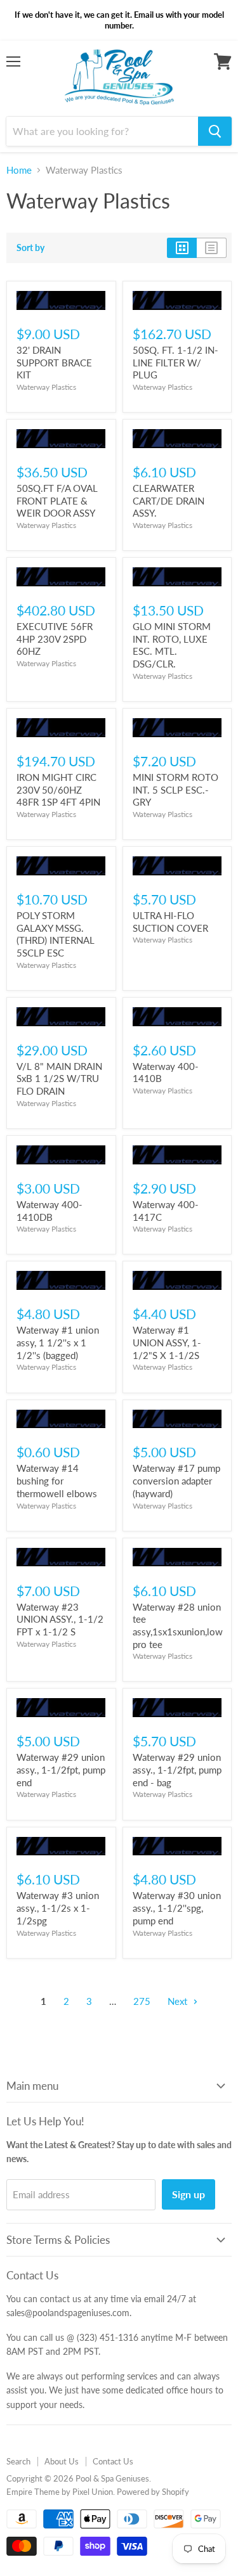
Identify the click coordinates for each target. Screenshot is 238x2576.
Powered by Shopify (153, 2492)
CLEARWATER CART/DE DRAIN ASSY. (169, 500)
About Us (62, 2461)
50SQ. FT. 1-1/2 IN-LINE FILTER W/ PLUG (175, 362)
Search (18, 2461)
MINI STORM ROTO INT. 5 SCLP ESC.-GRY (175, 789)
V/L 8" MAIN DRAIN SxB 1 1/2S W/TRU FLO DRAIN (59, 1079)
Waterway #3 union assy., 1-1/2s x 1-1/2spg (58, 1908)
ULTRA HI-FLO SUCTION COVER (170, 922)
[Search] (215, 131)
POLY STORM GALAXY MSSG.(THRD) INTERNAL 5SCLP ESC (56, 934)
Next (179, 2001)
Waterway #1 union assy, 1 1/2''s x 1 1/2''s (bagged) (58, 1342)
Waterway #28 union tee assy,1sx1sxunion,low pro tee (178, 1626)
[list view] (212, 248)
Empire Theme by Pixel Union (60, 2492)
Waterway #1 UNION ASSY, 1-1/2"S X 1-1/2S (167, 1342)
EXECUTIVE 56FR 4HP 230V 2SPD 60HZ (55, 639)
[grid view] (182, 248)
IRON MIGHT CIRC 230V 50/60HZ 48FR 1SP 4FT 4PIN (58, 789)
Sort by (30, 248)
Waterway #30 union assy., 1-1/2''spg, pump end (177, 1908)
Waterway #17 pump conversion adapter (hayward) (176, 1480)
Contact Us (113, 2461)
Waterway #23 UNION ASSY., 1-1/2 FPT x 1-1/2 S (60, 1619)
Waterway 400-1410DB (50, 1211)
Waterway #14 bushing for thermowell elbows (57, 1480)
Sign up (188, 2194)
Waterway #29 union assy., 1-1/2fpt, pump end (61, 1769)
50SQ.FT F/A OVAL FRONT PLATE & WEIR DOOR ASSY (57, 500)
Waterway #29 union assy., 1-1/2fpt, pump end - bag (177, 1769)
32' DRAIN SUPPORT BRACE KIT (54, 362)
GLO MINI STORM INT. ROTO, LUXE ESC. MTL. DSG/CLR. (172, 645)
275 (142, 2001)
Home (19, 170)
